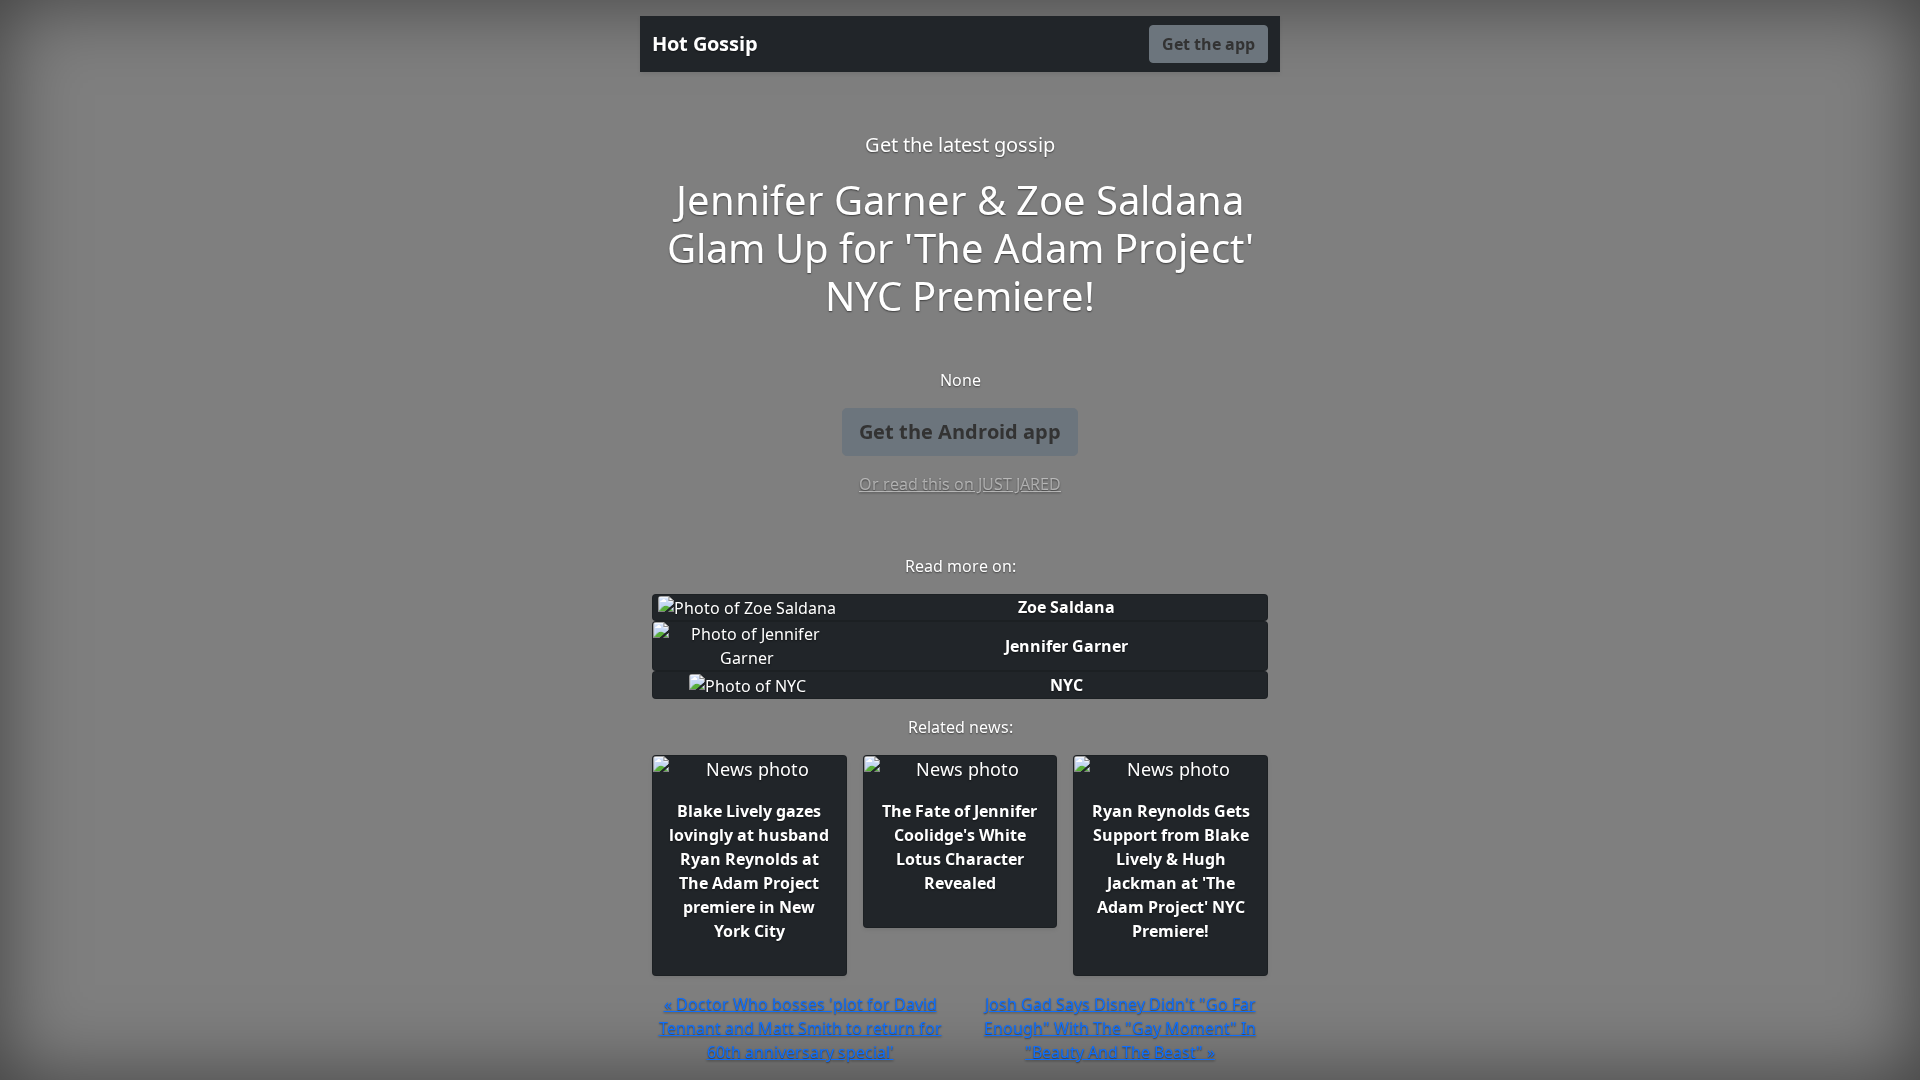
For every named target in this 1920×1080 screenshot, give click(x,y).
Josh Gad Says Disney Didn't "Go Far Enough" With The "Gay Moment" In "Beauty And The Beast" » (1120, 1028)
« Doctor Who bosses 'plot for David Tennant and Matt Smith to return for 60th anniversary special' (800, 1028)
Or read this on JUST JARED (960, 484)
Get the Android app (960, 431)
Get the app (1208, 44)
